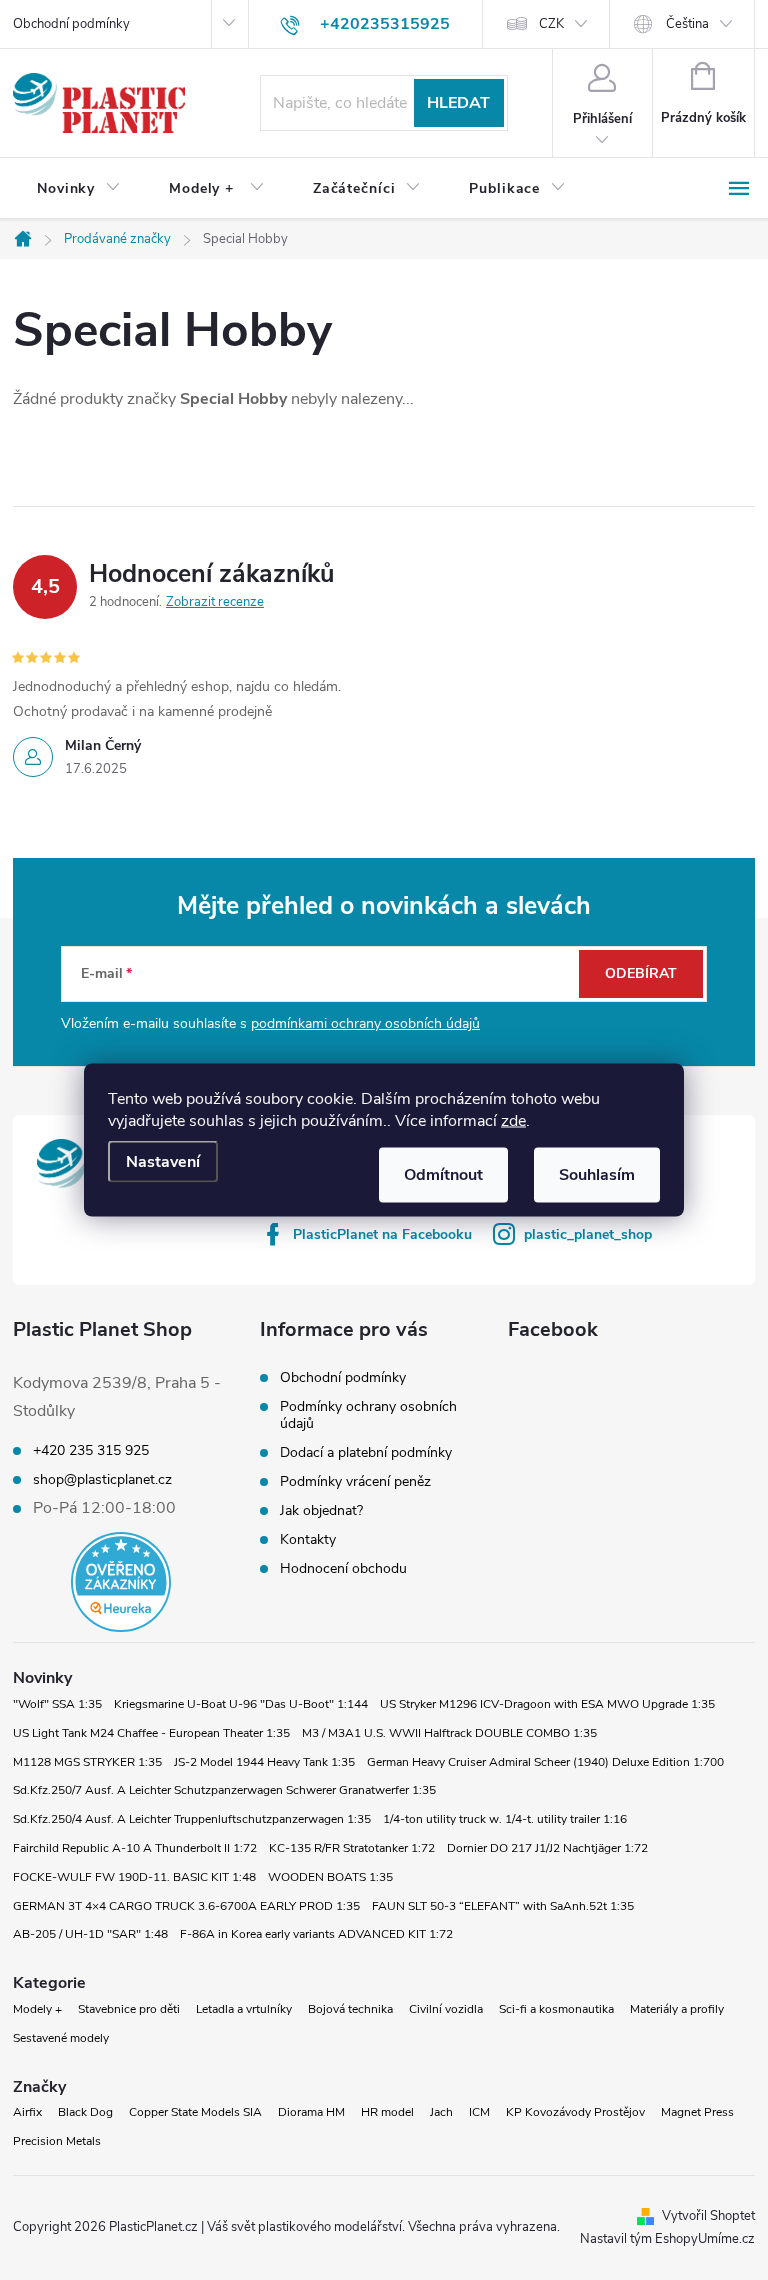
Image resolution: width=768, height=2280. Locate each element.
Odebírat (641, 973)
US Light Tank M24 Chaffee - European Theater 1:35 (151, 1733)
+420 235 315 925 (91, 1451)
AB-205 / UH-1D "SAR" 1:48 (90, 1934)
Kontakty (308, 1539)
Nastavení (163, 1162)
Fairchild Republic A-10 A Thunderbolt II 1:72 (135, 1848)
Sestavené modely (61, 2038)
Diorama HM (311, 2112)
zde (513, 1121)
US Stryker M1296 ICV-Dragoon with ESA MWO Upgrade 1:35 (547, 1704)
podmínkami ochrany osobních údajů (365, 1023)
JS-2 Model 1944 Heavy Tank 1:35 (264, 1762)
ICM (479, 2112)
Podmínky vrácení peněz (355, 1481)
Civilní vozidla (446, 2009)
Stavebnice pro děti (129, 2009)
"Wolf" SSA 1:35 (57, 1704)
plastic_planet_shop (588, 1234)
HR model (387, 2112)
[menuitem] (79, 189)
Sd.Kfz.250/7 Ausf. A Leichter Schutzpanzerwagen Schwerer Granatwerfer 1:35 (224, 1790)
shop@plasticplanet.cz (102, 1480)
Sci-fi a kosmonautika (556, 2009)
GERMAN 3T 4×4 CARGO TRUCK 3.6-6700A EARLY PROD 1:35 (186, 1906)
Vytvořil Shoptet (708, 2216)
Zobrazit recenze (215, 602)
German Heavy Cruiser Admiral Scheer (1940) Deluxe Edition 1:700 (545, 1762)
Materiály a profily (677, 2009)
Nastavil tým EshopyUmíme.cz (667, 2239)
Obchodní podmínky (71, 24)
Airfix (27, 2112)
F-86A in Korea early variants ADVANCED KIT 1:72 (316, 1934)
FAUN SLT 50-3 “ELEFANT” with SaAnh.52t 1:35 (503, 1906)
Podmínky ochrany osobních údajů (368, 1415)
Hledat (458, 103)
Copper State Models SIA (195, 2112)
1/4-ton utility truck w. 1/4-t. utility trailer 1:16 (505, 1819)
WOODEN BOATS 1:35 (330, 1877)
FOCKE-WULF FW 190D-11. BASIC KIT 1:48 (134, 1877)
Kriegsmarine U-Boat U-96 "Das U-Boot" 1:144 (241, 1704)
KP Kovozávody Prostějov (575, 2112)
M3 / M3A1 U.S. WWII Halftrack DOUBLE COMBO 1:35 (449, 1733)
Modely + (37, 2009)
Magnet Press (697, 2112)
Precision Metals (57, 2141)
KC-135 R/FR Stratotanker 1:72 (352, 1848)
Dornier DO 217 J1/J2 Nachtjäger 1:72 (547, 1848)
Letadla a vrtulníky (244, 2009)
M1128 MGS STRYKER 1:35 (87, 1762)
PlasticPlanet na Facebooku (382, 1234)
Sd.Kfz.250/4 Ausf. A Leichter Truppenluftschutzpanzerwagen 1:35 (192, 1819)
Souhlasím (597, 1175)
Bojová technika (350, 2009)
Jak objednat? (321, 1510)
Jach (441, 2112)
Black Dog (85, 2112)
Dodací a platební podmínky (366, 1452)
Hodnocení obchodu (343, 1568)
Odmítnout (443, 1175)
